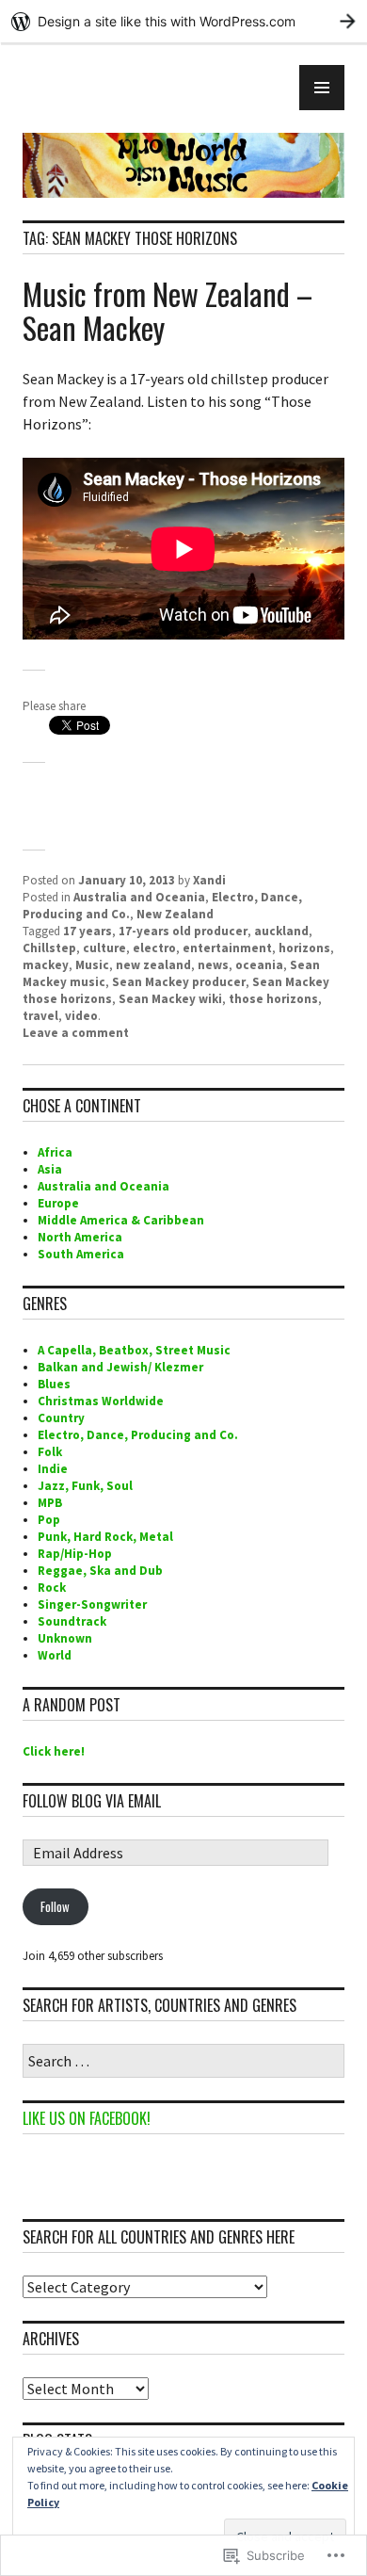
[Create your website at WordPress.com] (183, 21)
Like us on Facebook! (87, 2118)
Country (61, 1418)
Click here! (54, 1751)
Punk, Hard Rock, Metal (105, 1537)
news (213, 965)
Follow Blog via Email (92, 1801)
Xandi (209, 880)
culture (104, 948)
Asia (50, 1169)
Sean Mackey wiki (170, 999)
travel (40, 1016)
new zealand (153, 965)
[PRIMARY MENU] (322, 88)
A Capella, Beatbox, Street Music (134, 1350)
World (55, 1655)
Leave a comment (76, 1033)
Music (92, 965)
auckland (281, 931)
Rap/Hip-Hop (75, 1554)
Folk (50, 1452)
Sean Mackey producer (179, 982)
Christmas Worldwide (101, 1401)
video (81, 1016)
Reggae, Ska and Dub (100, 1571)
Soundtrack (72, 1621)
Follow (55, 1906)
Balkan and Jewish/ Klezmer (120, 1367)
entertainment (227, 948)
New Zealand (175, 914)
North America (80, 1237)
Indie (53, 1469)
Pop (49, 1520)
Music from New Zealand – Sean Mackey (168, 310)
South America (81, 1254)
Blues (54, 1384)
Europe (58, 1203)
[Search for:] (183, 2062)
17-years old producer (183, 931)
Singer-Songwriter (92, 1604)
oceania (259, 965)
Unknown (65, 1638)
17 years (88, 931)
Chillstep (49, 948)
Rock (52, 1588)
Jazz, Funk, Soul (85, 1486)
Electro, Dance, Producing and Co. (138, 1435)
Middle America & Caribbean (121, 1220)
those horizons (273, 999)
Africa (55, 1152)
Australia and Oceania (139, 897)
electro (154, 948)
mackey (46, 965)
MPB (50, 1503)
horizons (304, 948)
